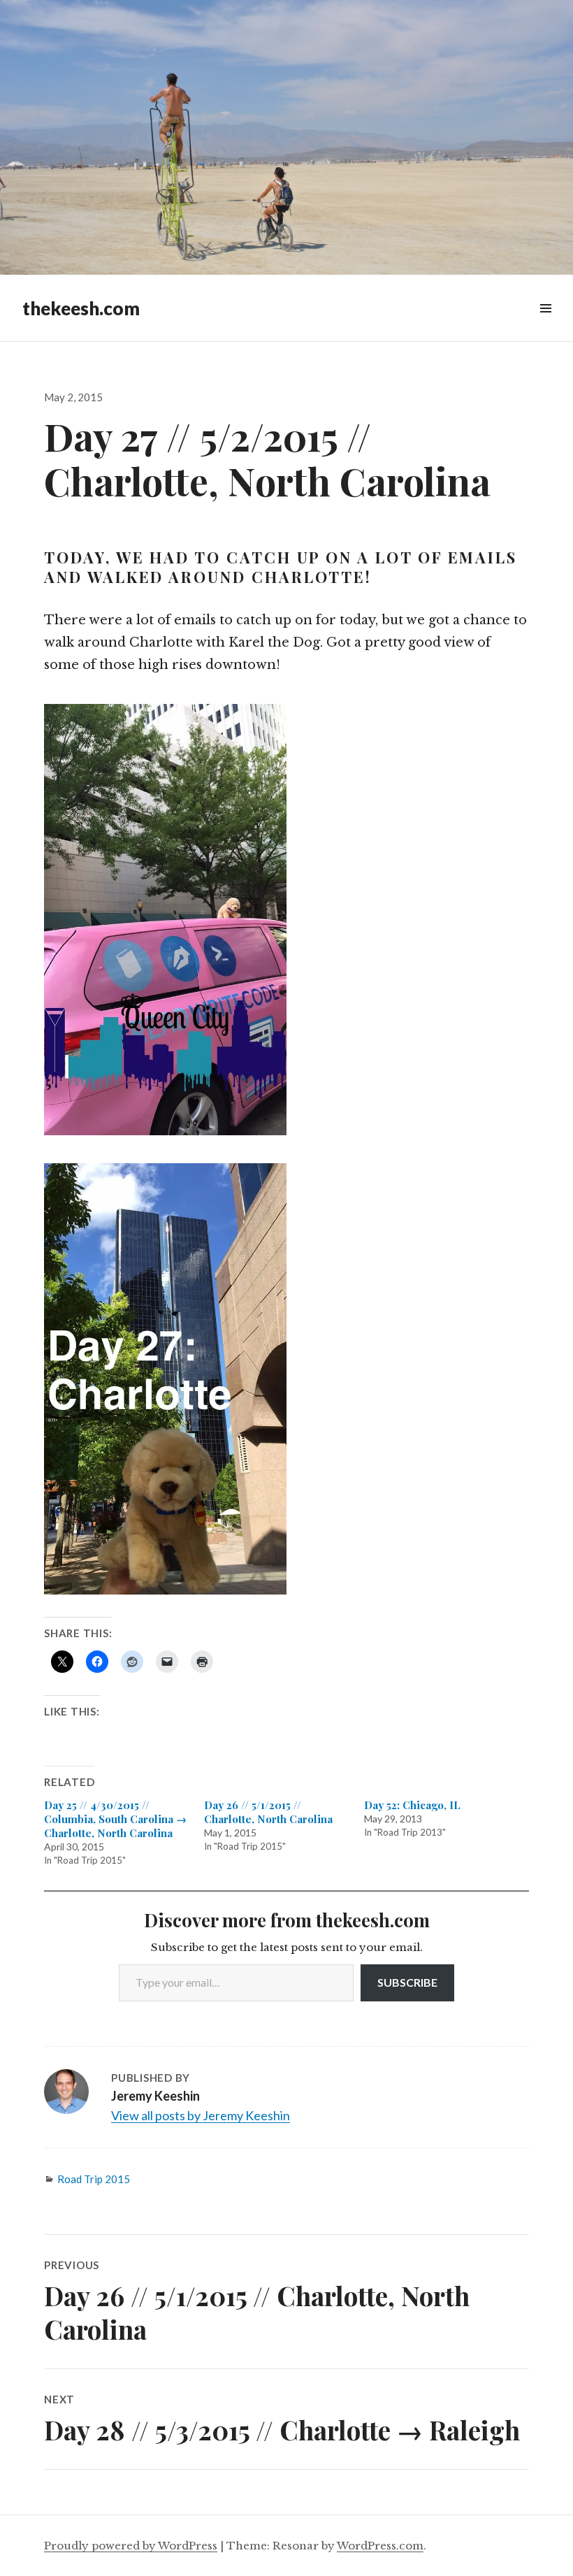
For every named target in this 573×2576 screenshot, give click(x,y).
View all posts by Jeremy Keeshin (201, 2115)
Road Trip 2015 (94, 2179)
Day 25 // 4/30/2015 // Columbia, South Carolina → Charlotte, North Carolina (115, 1819)
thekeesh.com (81, 308)
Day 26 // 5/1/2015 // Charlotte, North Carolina (268, 1812)
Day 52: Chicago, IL (412, 1805)
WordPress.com (380, 2546)
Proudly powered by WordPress (131, 2546)
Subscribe (407, 1982)
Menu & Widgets (545, 324)
